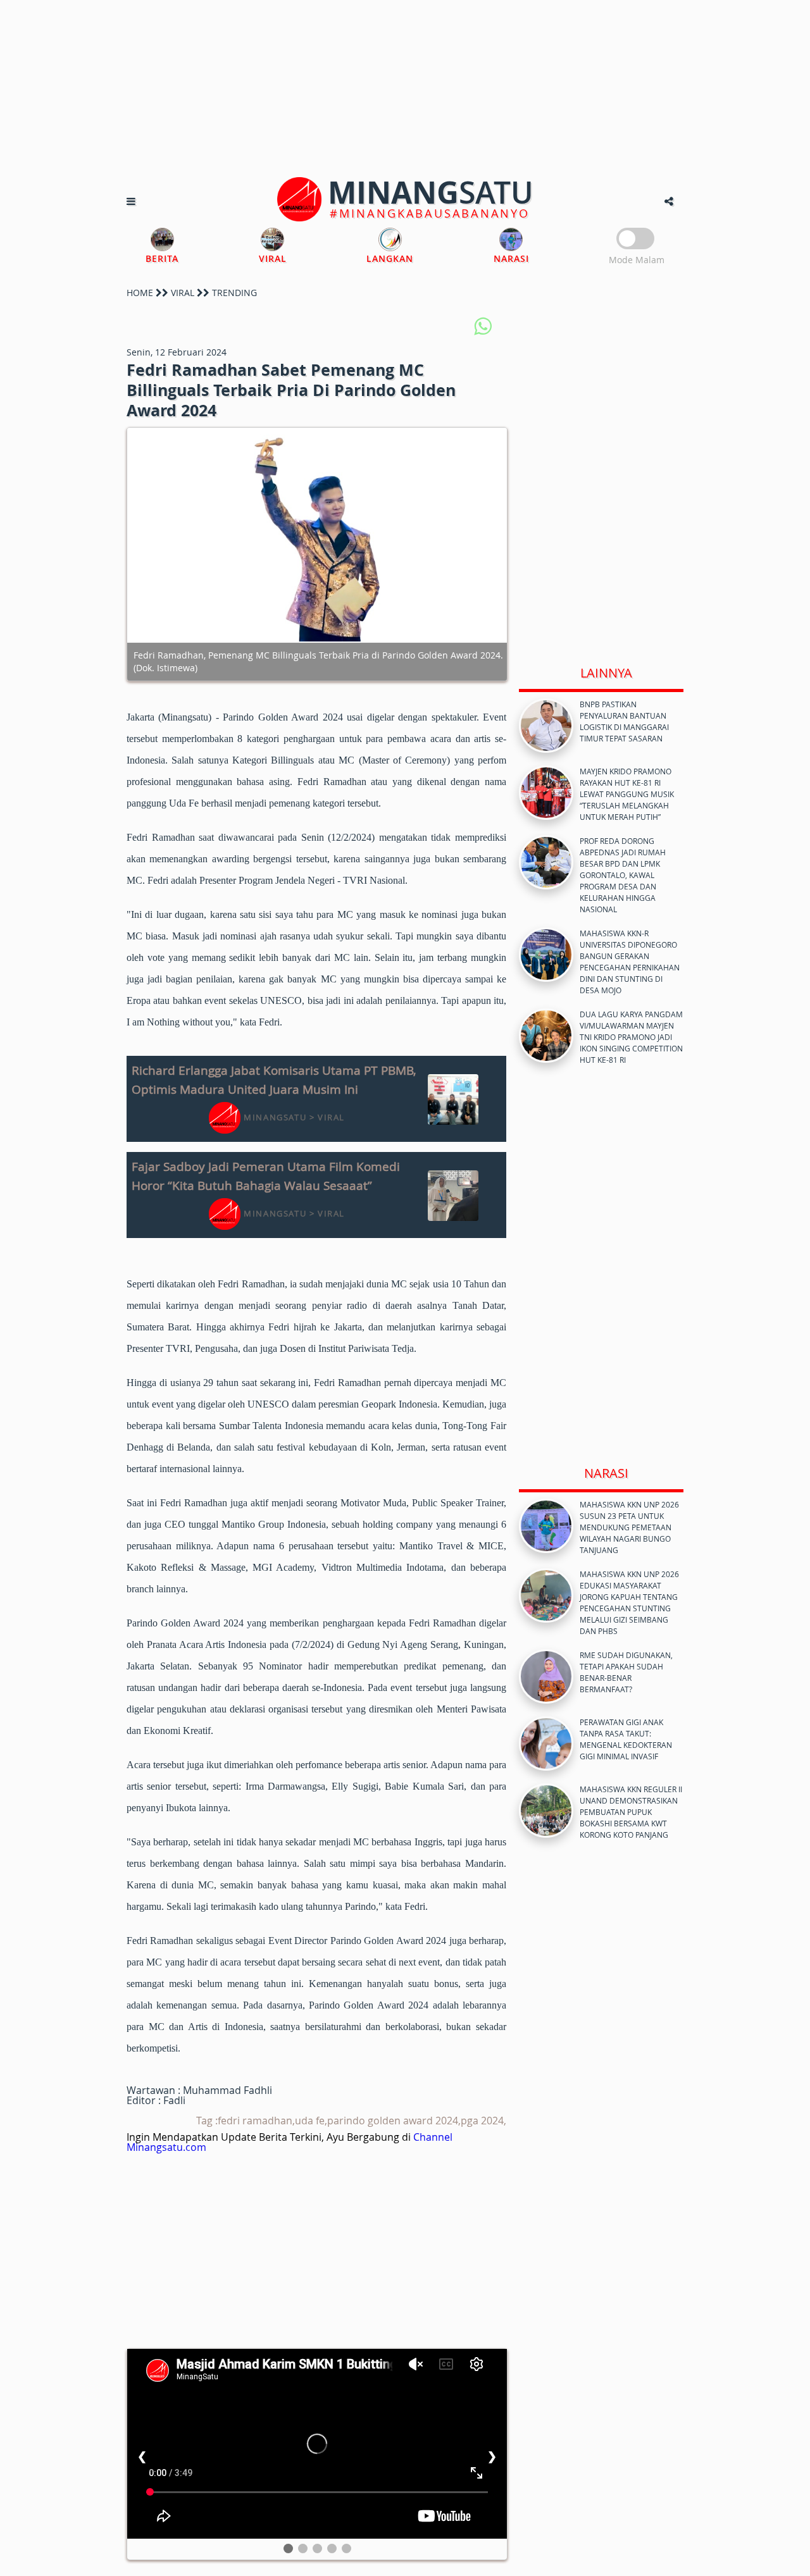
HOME (140, 293)
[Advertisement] (405, 89)
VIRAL (183, 293)
